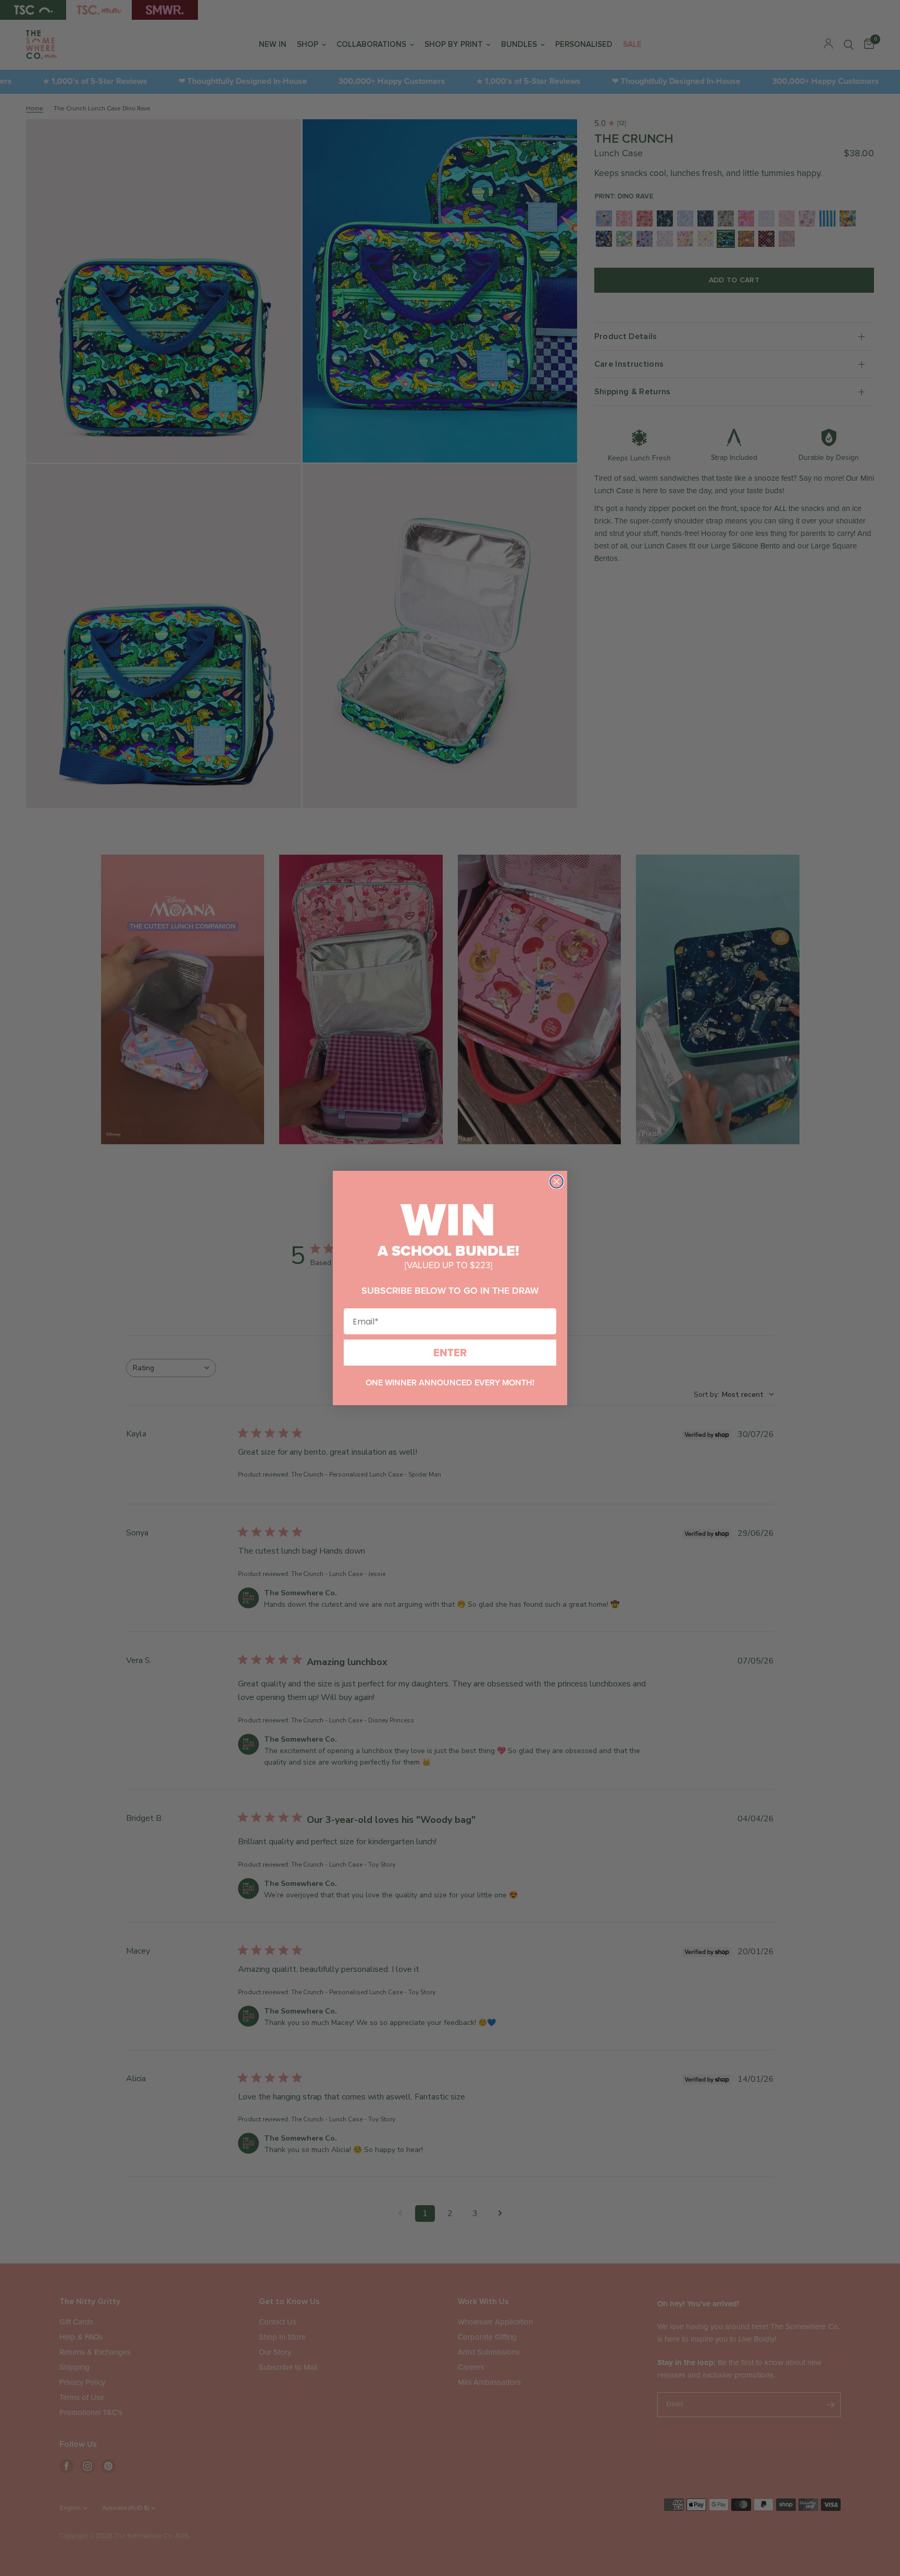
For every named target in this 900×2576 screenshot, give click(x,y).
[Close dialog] (557, 1181)
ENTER (450, 1353)
